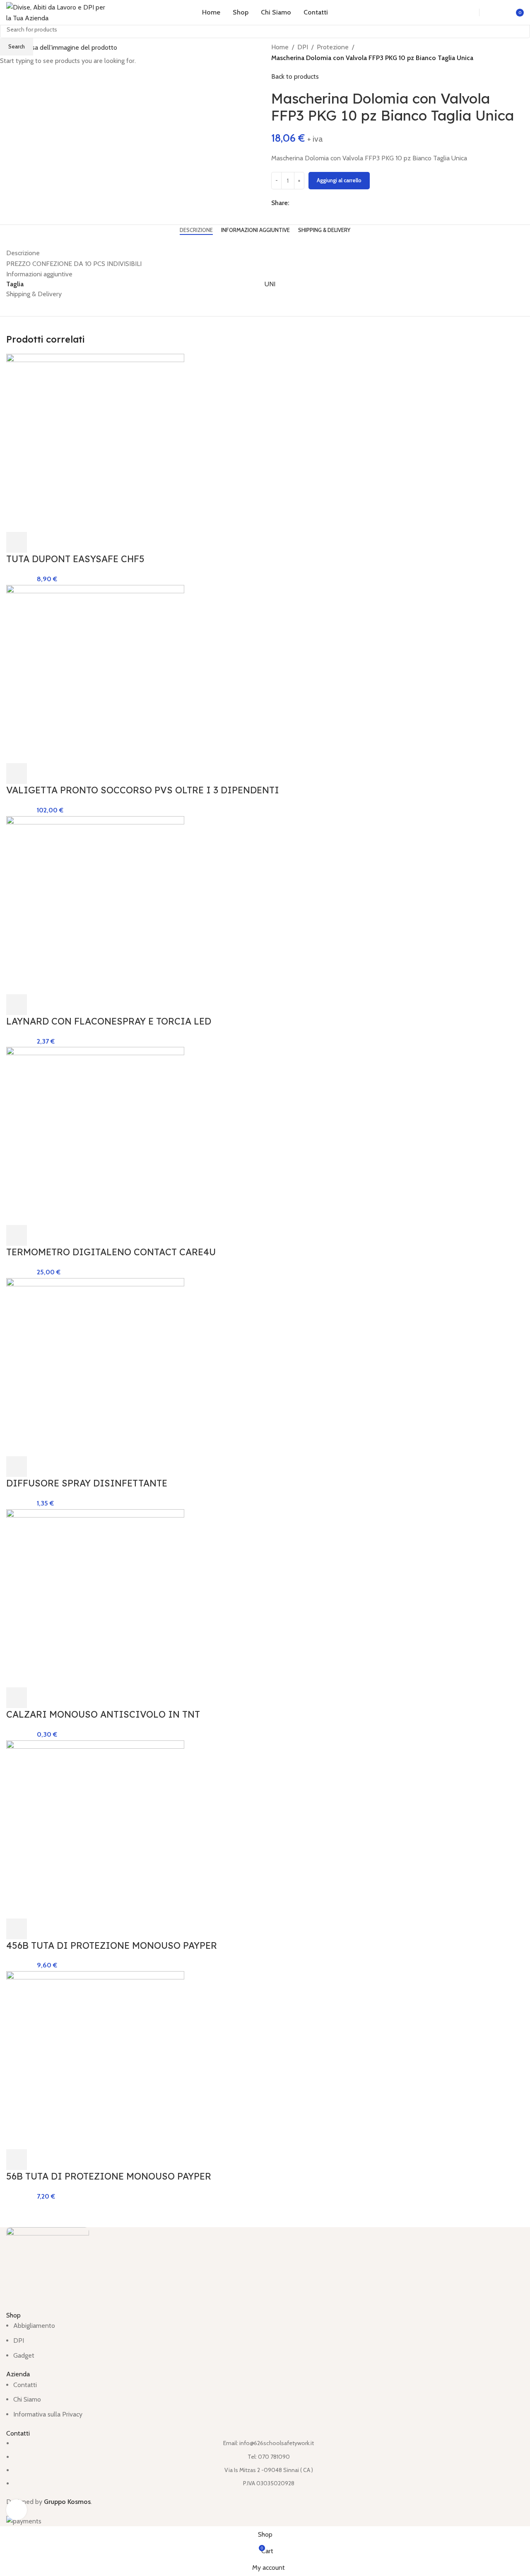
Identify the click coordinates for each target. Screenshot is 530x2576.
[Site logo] (58, 12)
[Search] (464, 12)
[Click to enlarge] (17, 2510)
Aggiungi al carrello (339, 180)
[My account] (495, 12)
